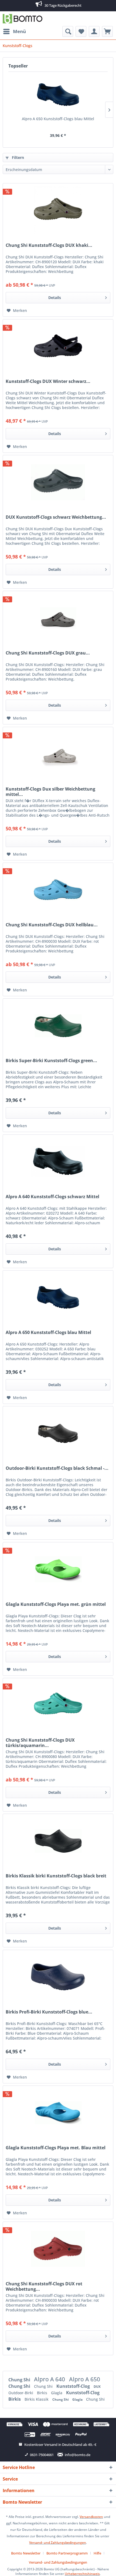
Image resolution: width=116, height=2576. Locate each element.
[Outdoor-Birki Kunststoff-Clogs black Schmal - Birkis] (58, 1433)
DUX (97, 2387)
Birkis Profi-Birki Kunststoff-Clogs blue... (49, 2012)
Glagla (57, 2393)
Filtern (17, 157)
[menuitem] (14, 31)
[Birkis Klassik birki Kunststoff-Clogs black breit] (58, 1841)
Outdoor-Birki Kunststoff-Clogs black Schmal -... (57, 1468)
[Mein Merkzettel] (81, 31)
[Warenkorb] (107, 31)
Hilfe (97, 2553)
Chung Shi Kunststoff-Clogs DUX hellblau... (52, 925)
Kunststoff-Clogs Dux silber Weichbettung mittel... (50, 792)
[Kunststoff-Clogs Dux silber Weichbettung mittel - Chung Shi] (58, 754)
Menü (19, 31)
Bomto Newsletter (26, 2553)
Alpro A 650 (85, 2379)
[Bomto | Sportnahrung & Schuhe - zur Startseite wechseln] (23, 19)
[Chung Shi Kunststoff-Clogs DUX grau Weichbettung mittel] (58, 618)
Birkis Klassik (37, 2399)
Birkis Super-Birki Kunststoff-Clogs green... (51, 1061)
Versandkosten (91, 2517)
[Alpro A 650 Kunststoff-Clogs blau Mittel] (58, 95)
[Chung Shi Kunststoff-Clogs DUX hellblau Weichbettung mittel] (58, 890)
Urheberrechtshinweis (82, 2574)
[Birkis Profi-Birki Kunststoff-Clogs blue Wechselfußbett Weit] (58, 1977)
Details (55, 298)
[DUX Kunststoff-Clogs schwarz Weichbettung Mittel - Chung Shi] (58, 482)
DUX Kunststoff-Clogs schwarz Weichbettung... (56, 517)
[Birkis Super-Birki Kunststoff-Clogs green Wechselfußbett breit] (58, 1026)
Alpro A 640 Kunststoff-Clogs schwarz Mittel (52, 1197)
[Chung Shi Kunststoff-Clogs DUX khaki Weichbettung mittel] (58, 210)
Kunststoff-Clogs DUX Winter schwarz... (48, 381)
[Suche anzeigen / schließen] (68, 31)
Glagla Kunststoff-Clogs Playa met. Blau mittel (56, 2148)
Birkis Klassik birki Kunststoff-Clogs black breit (56, 1876)
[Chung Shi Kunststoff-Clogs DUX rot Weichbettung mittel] (58, 2249)
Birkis (43, 2393)
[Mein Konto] (94, 31)
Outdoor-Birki (21, 2393)
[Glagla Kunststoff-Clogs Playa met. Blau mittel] (58, 2113)
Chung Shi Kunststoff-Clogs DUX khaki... (49, 245)
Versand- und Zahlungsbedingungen (58, 2543)
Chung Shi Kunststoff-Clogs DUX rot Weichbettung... (44, 2286)
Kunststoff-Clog (74, 2386)
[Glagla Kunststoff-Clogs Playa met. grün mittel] (58, 1569)
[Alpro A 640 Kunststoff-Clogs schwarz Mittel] (58, 1162)
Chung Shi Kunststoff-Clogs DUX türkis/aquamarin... (40, 1743)
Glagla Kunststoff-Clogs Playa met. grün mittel (56, 1604)
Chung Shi (20, 2380)
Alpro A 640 (50, 2379)
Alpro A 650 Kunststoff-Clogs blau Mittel (58, 119)
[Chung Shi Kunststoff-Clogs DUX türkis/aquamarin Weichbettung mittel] (58, 1705)
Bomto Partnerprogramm (67, 2553)
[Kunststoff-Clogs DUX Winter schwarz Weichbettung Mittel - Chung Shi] (58, 346)
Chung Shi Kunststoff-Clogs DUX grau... (48, 653)
